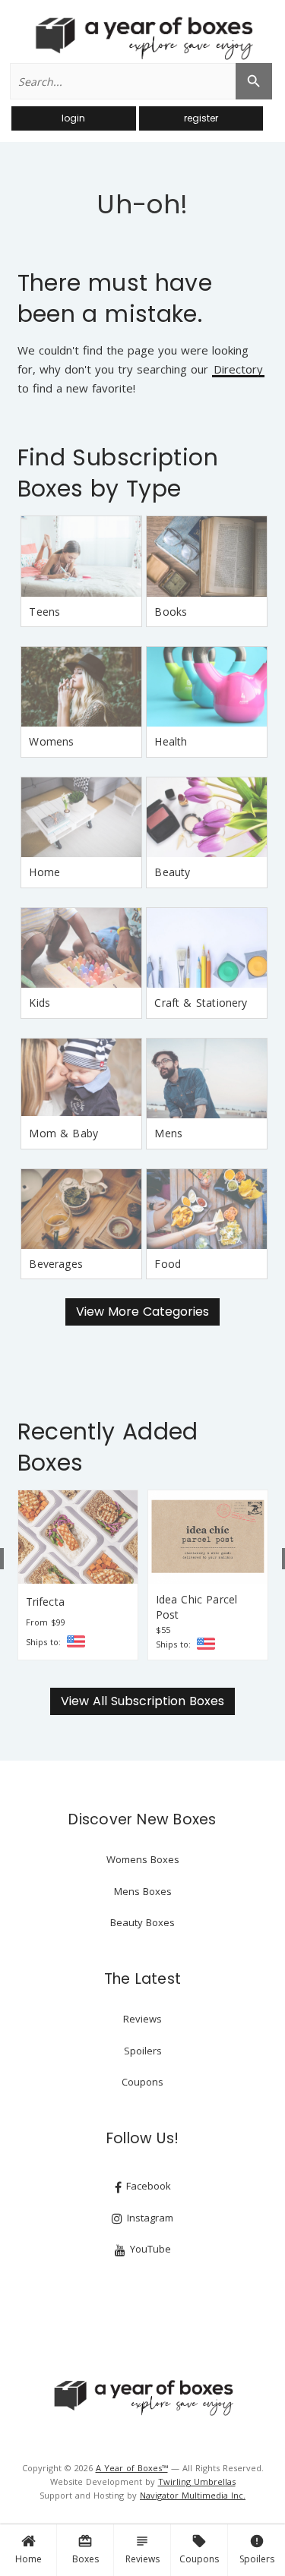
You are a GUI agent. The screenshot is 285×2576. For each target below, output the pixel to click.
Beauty (172, 872)
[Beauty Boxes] (207, 817)
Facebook (147, 2186)
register (201, 118)
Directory (238, 370)
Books (171, 612)
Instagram (149, 2218)
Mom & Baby (63, 1133)
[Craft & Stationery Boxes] (207, 948)
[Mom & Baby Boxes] (81, 1078)
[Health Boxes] (207, 687)
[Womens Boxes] (81, 687)
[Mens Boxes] (207, 1078)
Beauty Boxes (142, 1922)
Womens (51, 741)
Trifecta (45, 1602)
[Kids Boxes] (81, 948)
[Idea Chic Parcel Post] (208, 1537)
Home (28, 2559)
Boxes (85, 2549)
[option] (78, 1575)
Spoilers (257, 2549)
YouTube (149, 2249)
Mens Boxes (143, 1891)
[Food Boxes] (207, 1209)
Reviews (142, 2549)
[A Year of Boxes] (143, 2398)
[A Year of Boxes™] (143, 38)
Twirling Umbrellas (197, 2481)
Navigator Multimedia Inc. (193, 2495)
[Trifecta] (78, 1537)
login (73, 118)
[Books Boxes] (207, 556)
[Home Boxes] (81, 817)
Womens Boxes (143, 1859)
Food (168, 1264)
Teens (44, 612)
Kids (40, 1003)
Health (171, 741)
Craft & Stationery (201, 1003)
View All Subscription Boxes (142, 1701)
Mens (168, 1133)
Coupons (199, 2549)
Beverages (56, 1264)
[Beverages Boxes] (81, 1209)
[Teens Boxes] (81, 556)
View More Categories (142, 1312)
